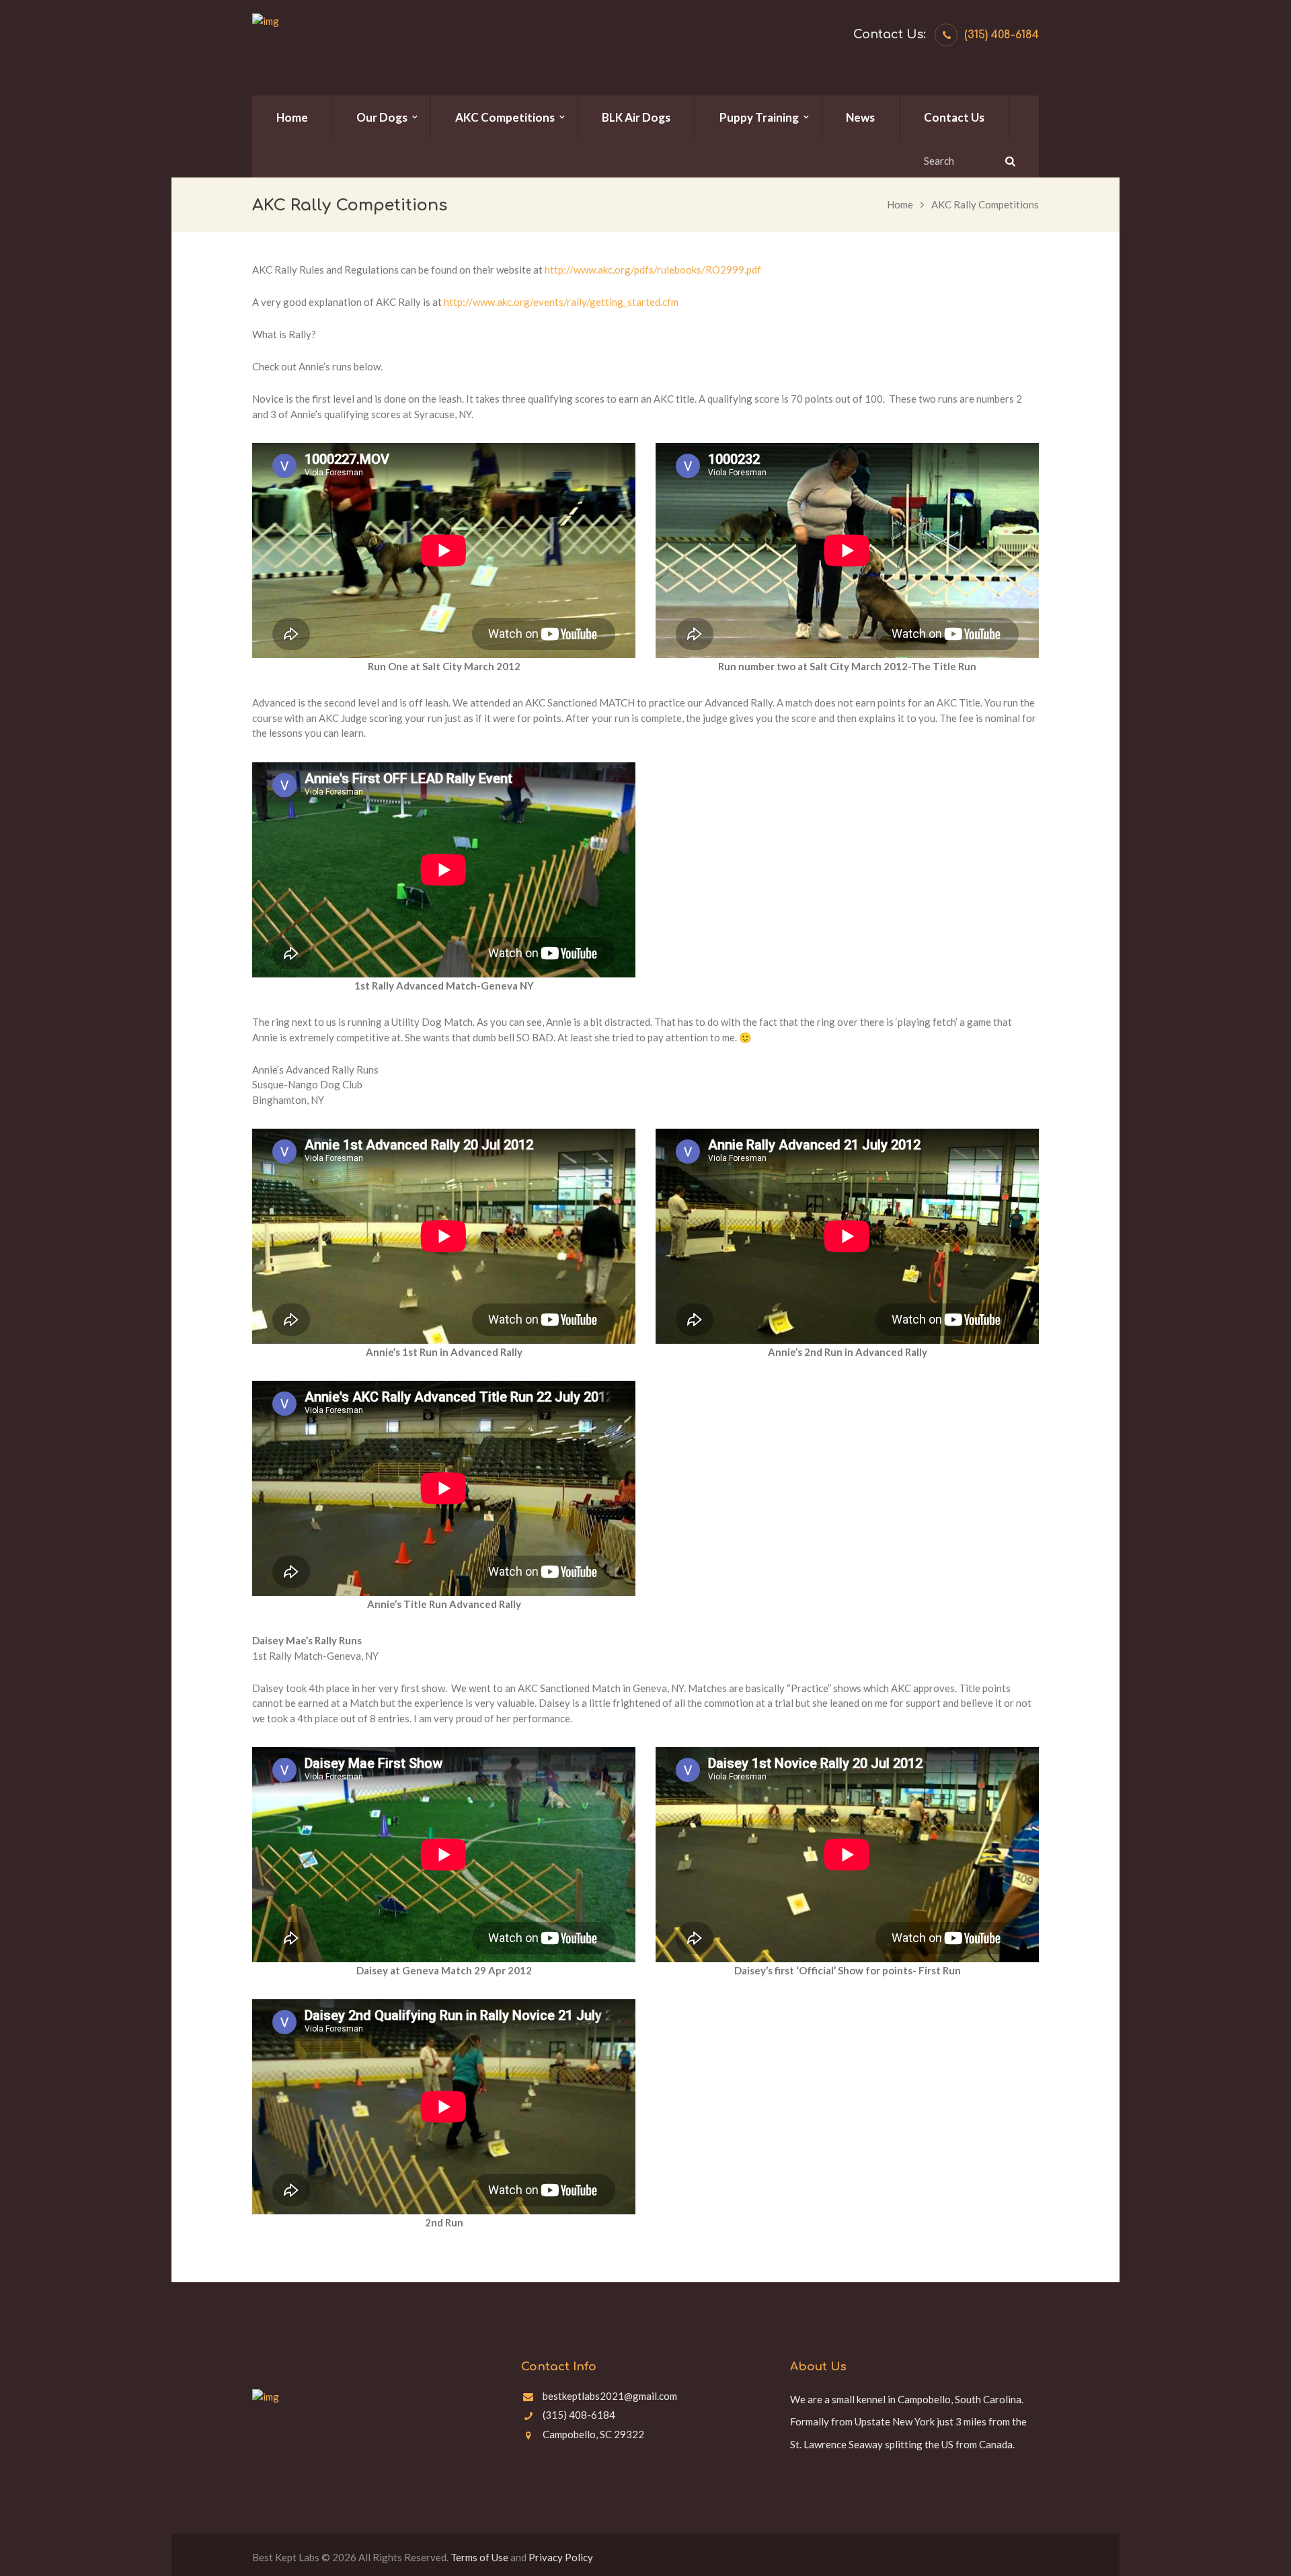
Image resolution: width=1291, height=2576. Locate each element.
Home (900, 204)
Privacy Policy (561, 2557)
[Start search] (1009, 161)
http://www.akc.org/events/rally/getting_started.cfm (561, 302)
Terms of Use (479, 2557)
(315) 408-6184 (1002, 35)
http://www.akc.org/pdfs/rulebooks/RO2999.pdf (653, 270)
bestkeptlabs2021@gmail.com (610, 2396)
